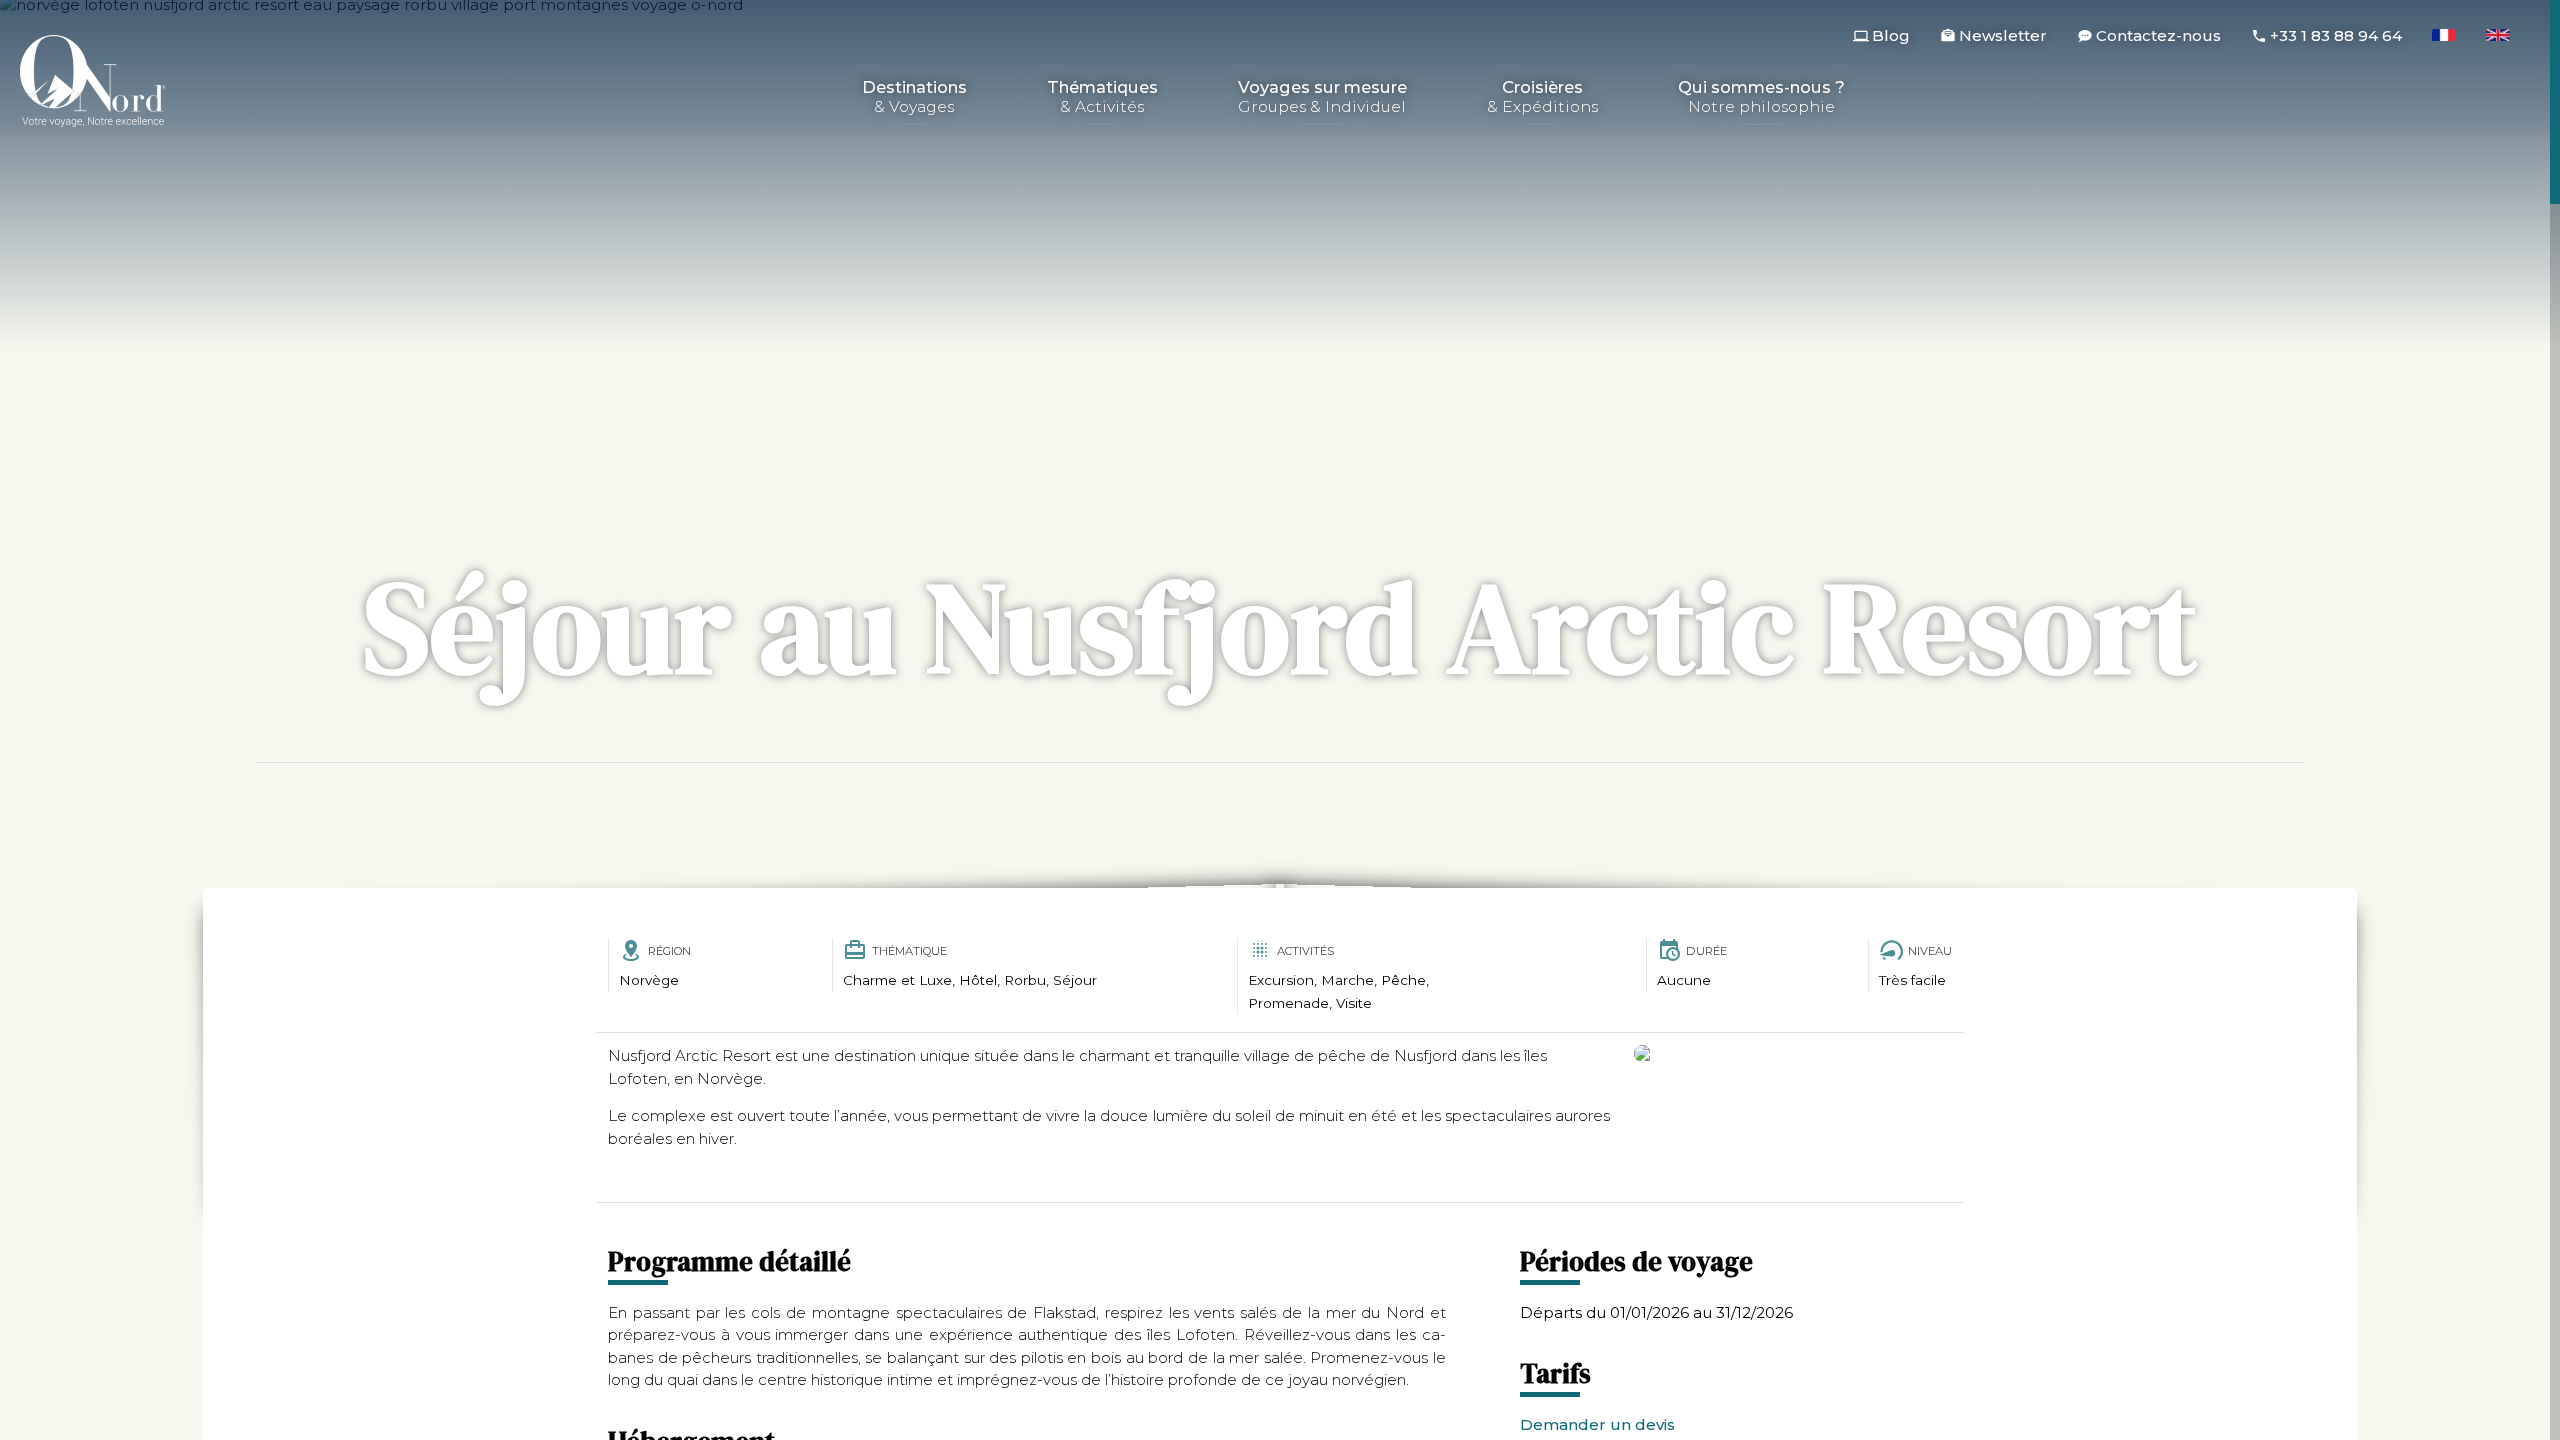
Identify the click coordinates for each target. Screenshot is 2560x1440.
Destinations (914, 97)
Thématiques (1102, 97)
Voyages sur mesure (1322, 97)
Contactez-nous (2158, 35)
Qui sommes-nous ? (1761, 97)
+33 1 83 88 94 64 (2336, 35)
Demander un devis (1597, 1424)
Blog (1891, 35)
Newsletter (2003, 35)
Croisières (1542, 97)
